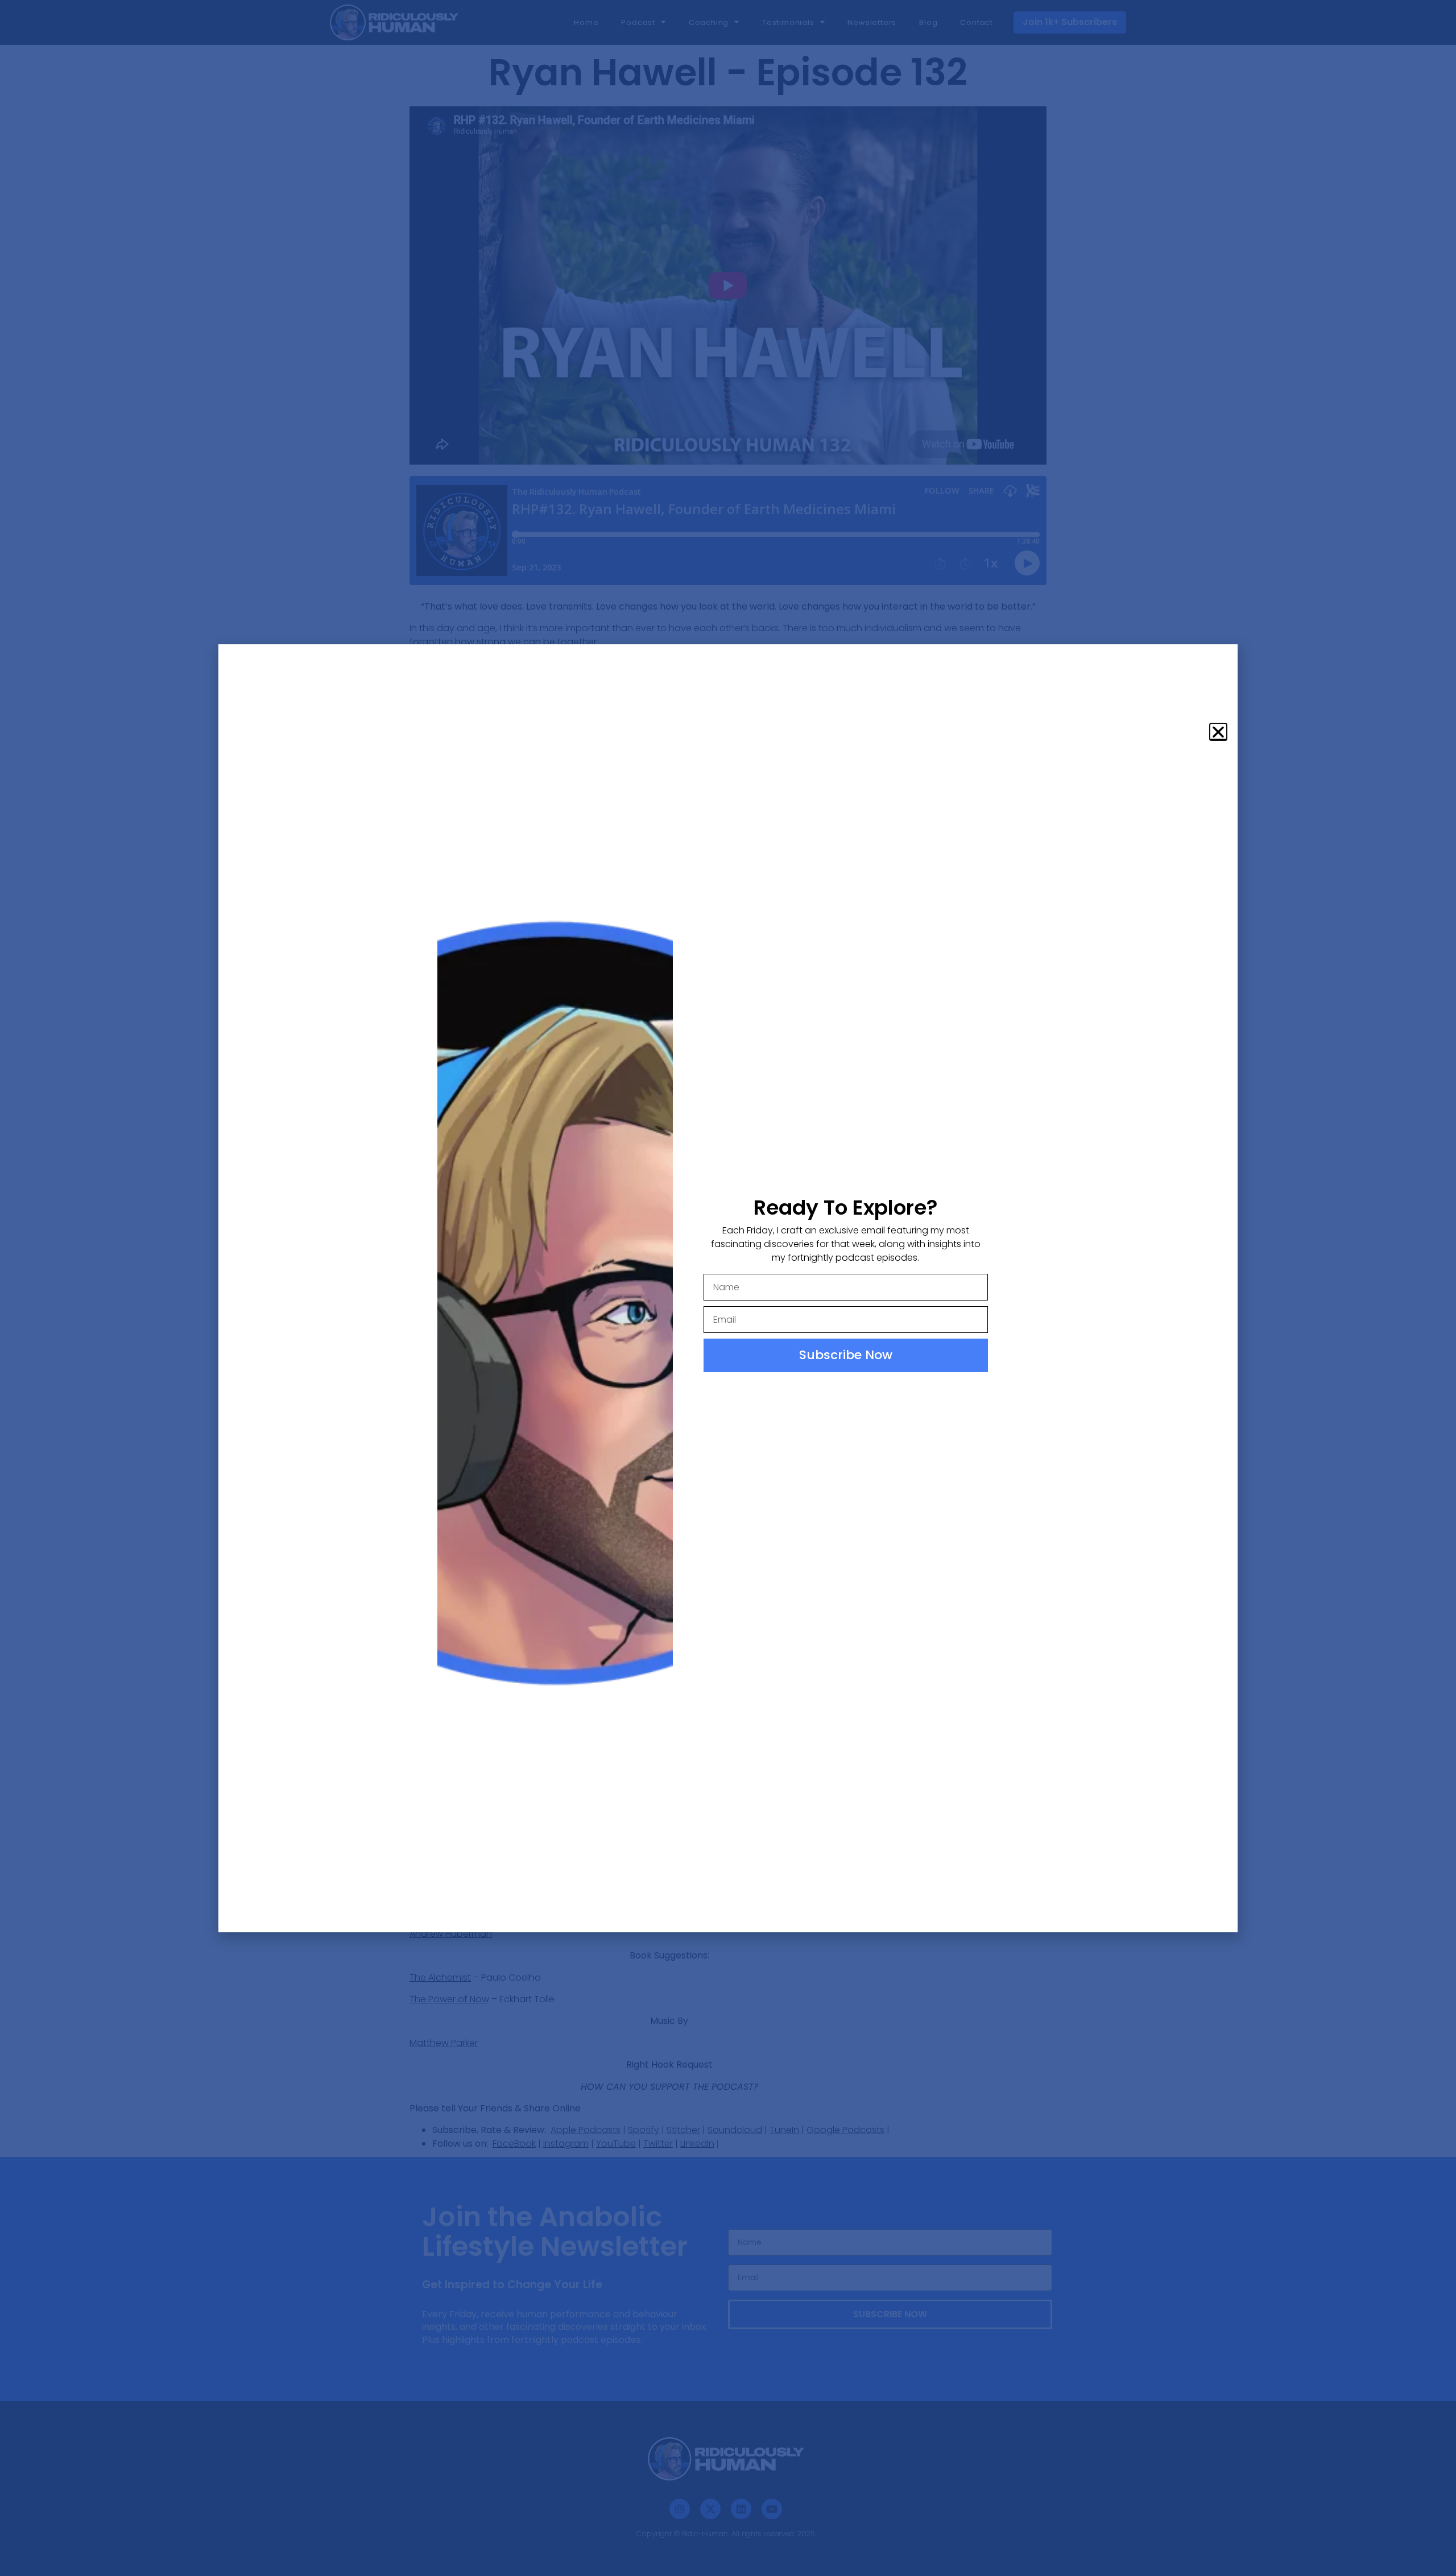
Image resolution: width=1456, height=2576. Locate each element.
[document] (728, 1288)
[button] (1218, 732)
